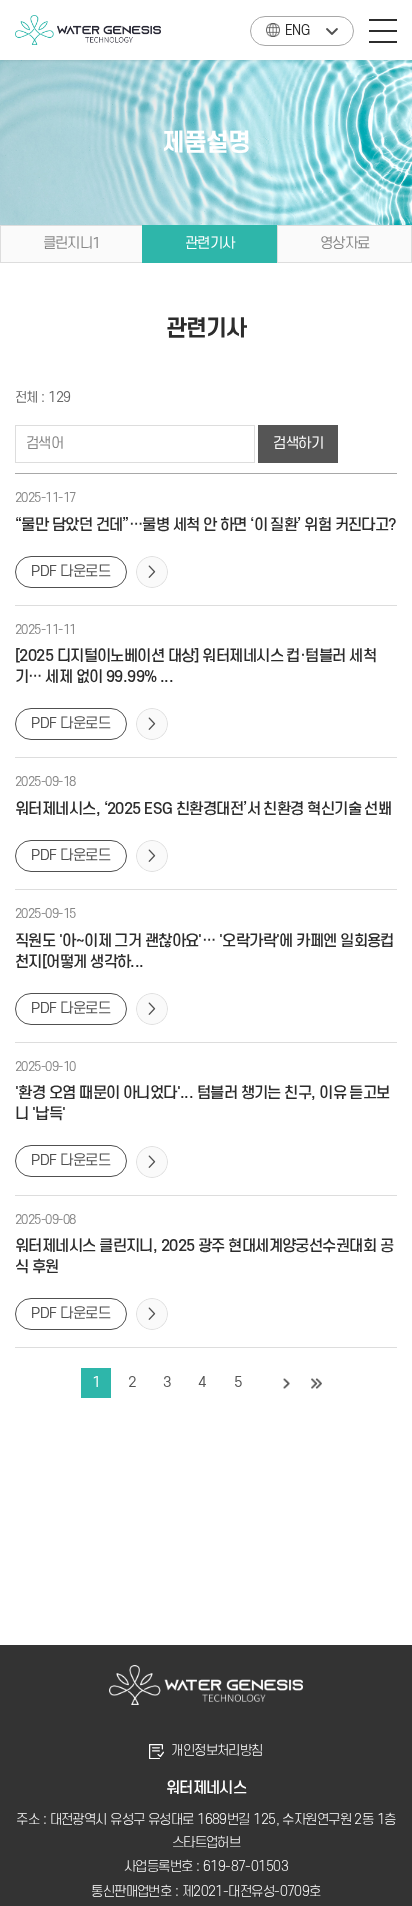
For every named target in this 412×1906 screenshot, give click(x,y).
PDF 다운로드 (71, 571)
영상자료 (345, 243)
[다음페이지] (287, 1383)
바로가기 (152, 572)
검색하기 (298, 443)
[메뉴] (383, 30)
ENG (297, 30)
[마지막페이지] (317, 1383)
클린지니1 (72, 243)
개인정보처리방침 (217, 1750)
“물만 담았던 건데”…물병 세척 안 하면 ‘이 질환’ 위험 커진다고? (206, 525)
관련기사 (210, 243)
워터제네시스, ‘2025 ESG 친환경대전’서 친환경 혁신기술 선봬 (203, 809)
